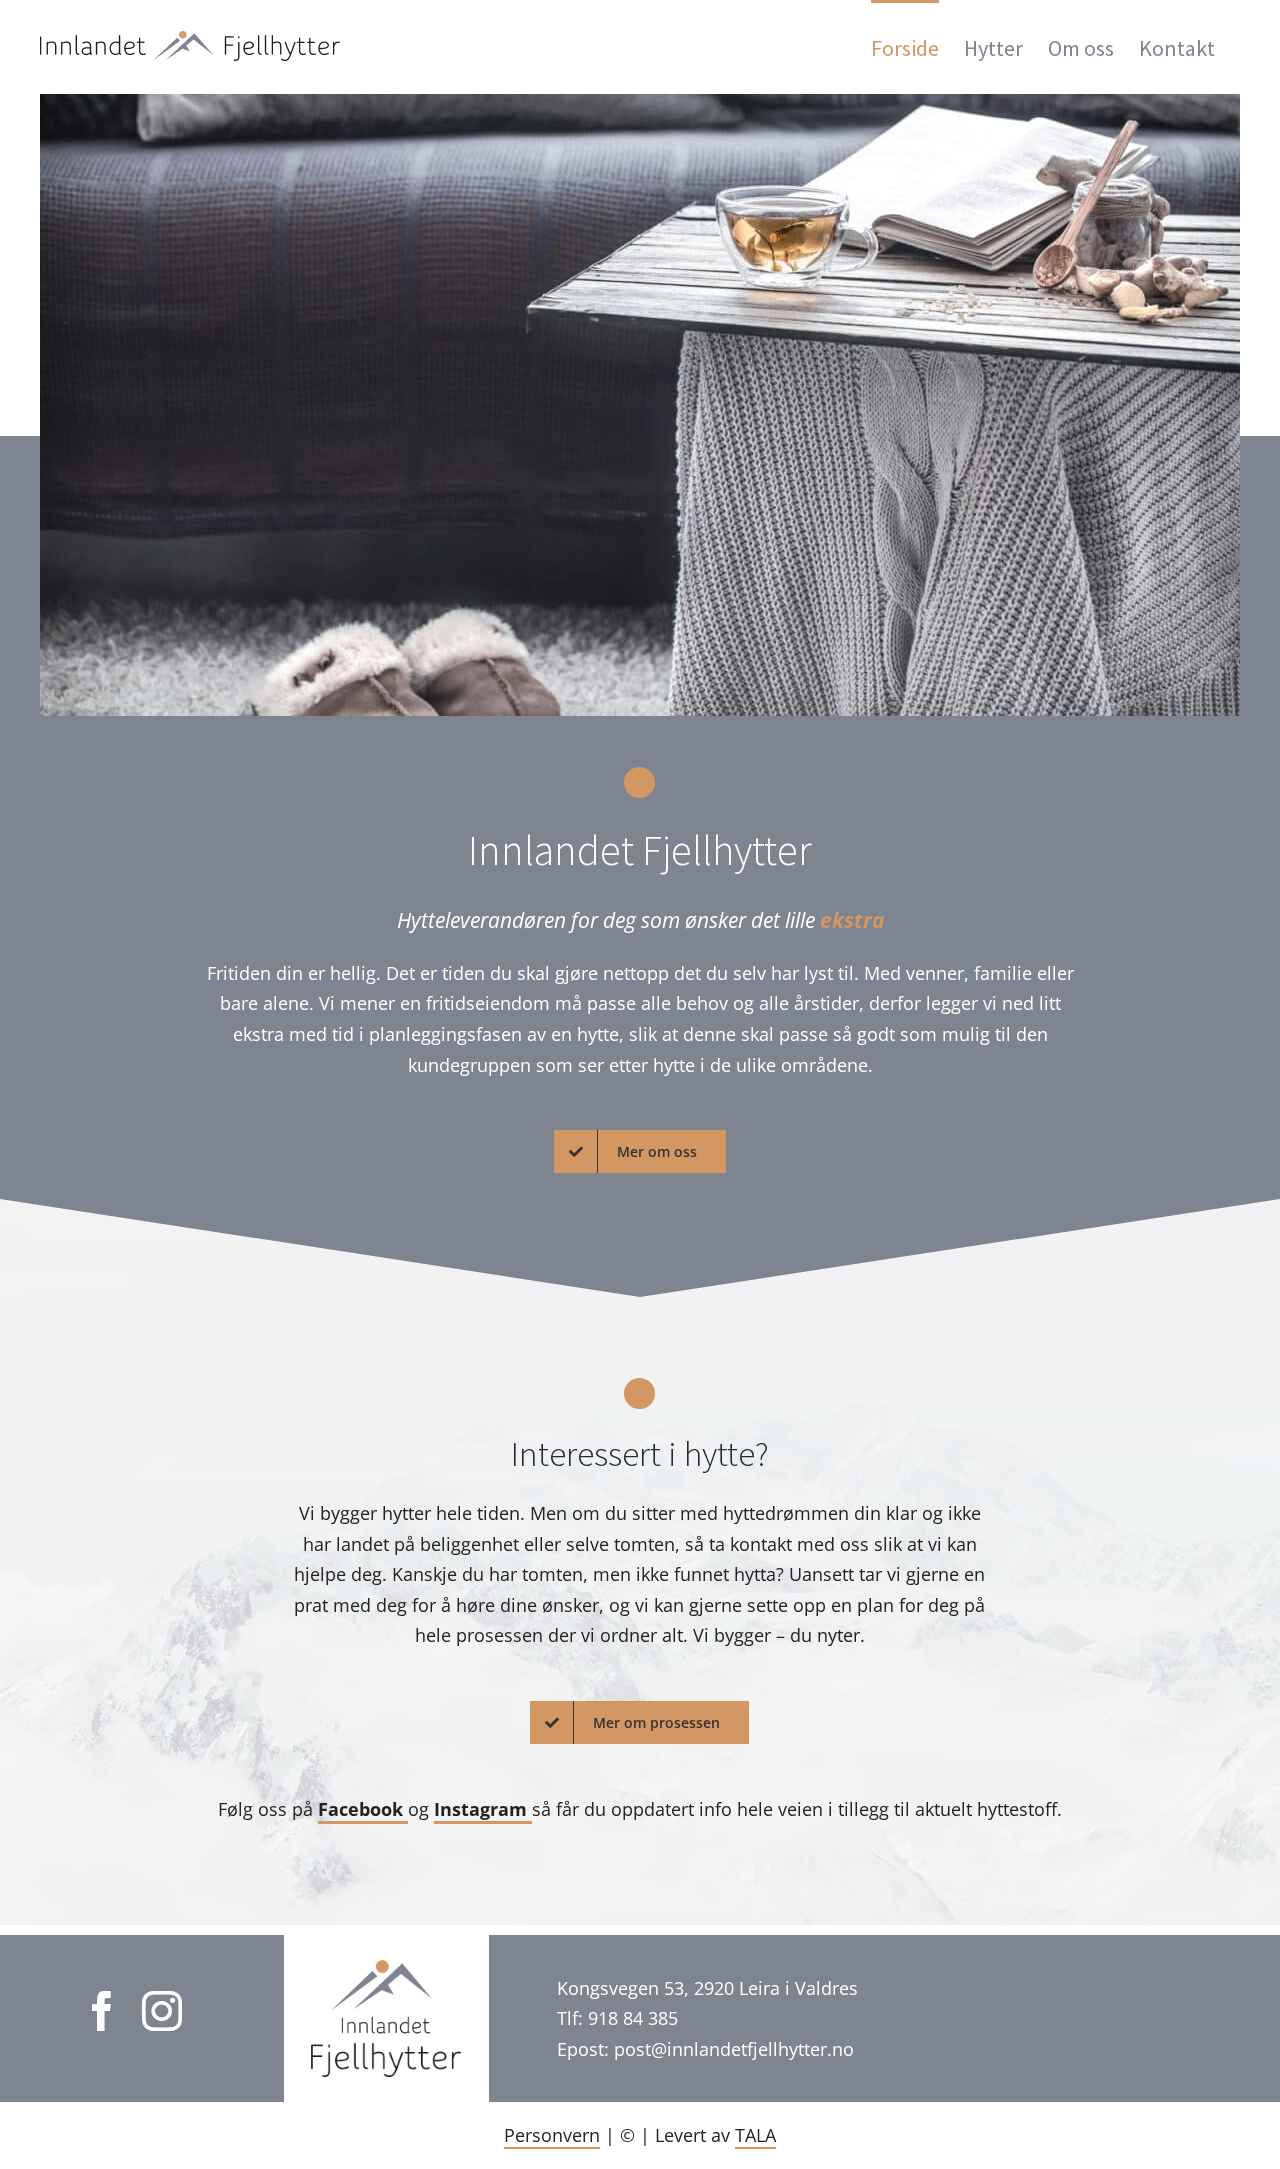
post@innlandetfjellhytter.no (734, 2049)
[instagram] (162, 2011)
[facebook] (102, 2011)
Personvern (552, 2135)
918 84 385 (633, 2018)
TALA (755, 2135)
